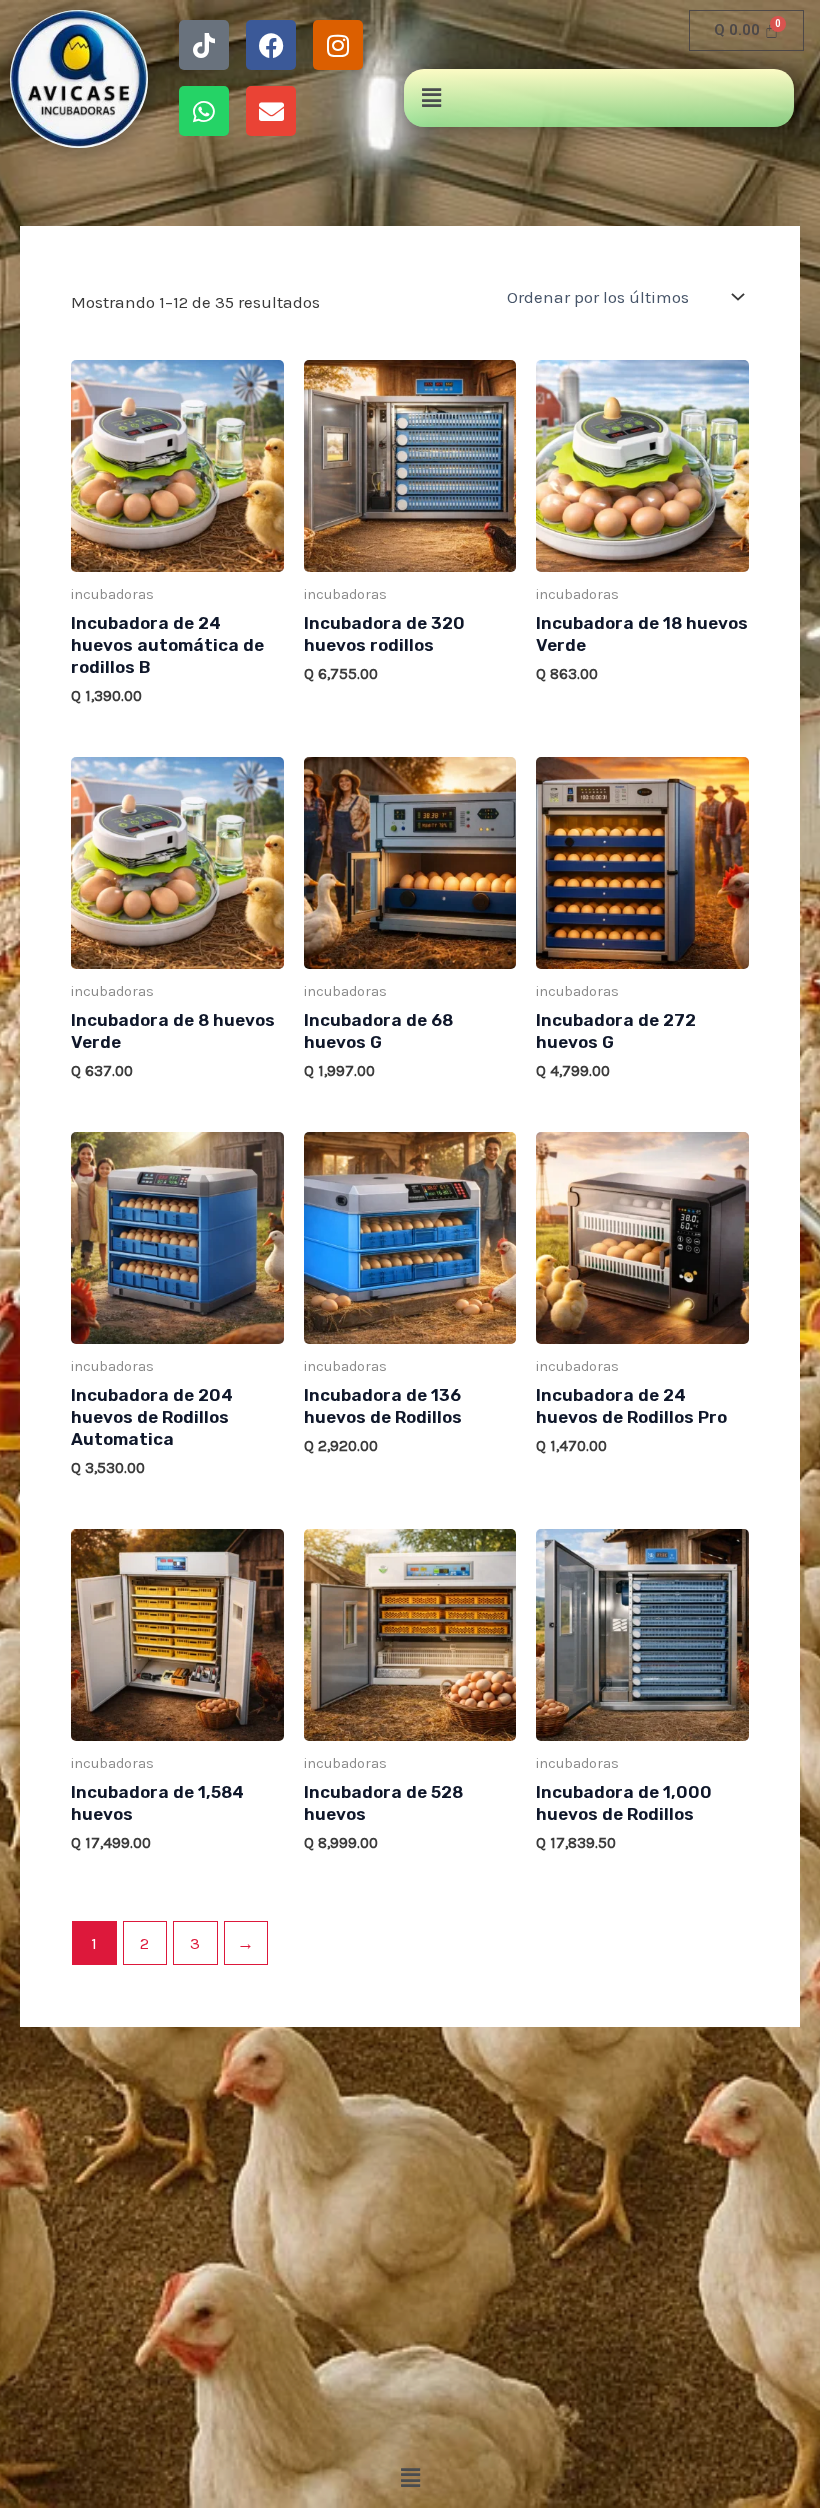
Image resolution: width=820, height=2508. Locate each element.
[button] (431, 98)
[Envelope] (271, 111)
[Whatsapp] (204, 111)
